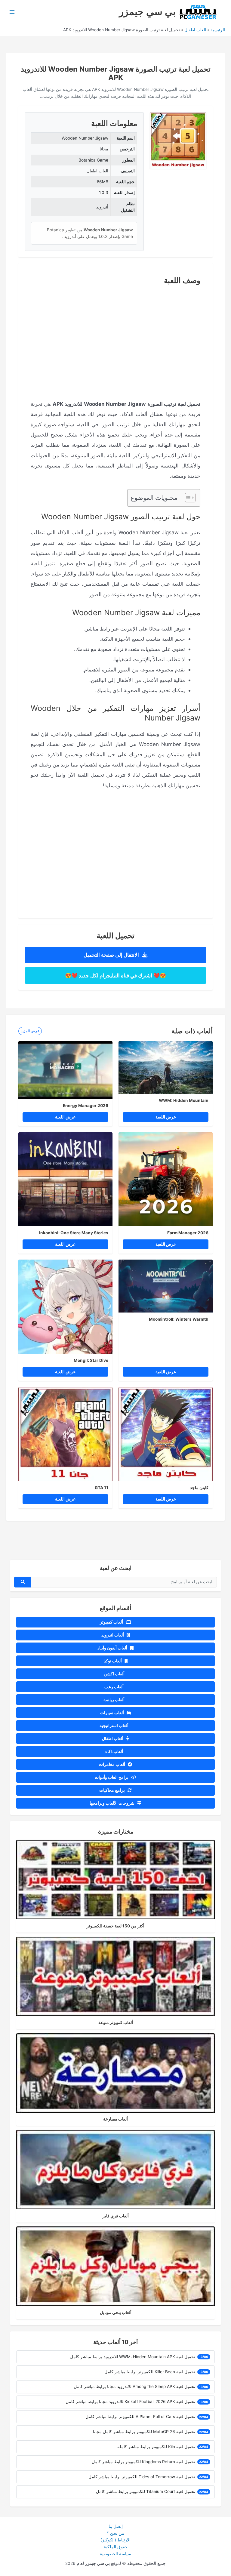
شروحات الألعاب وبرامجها (112, 1803)
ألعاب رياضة (114, 1700)
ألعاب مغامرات (112, 1764)
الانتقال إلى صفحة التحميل (112, 955)
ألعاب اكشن (115, 1674)
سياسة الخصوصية (115, 2554)
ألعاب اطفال (113, 1738)
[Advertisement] (115, 334)
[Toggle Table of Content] (187, 498)
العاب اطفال (195, 30)
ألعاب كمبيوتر (112, 1622)
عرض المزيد (30, 1031)
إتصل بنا (116, 2526)
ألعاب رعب (114, 1687)
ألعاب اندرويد (113, 1635)
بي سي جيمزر (147, 12)
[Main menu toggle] (12, 12)
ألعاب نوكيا (113, 1661)
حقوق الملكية (116, 2547)
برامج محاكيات (112, 1790)
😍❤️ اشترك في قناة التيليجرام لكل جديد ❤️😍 (115, 975)
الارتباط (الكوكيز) (115, 2540)
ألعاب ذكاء (115, 1751)
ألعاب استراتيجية (114, 1726)
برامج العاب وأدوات (112, 1777)
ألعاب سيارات (112, 1713)
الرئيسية (218, 30)
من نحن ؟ (115, 2533)
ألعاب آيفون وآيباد (113, 1648)
